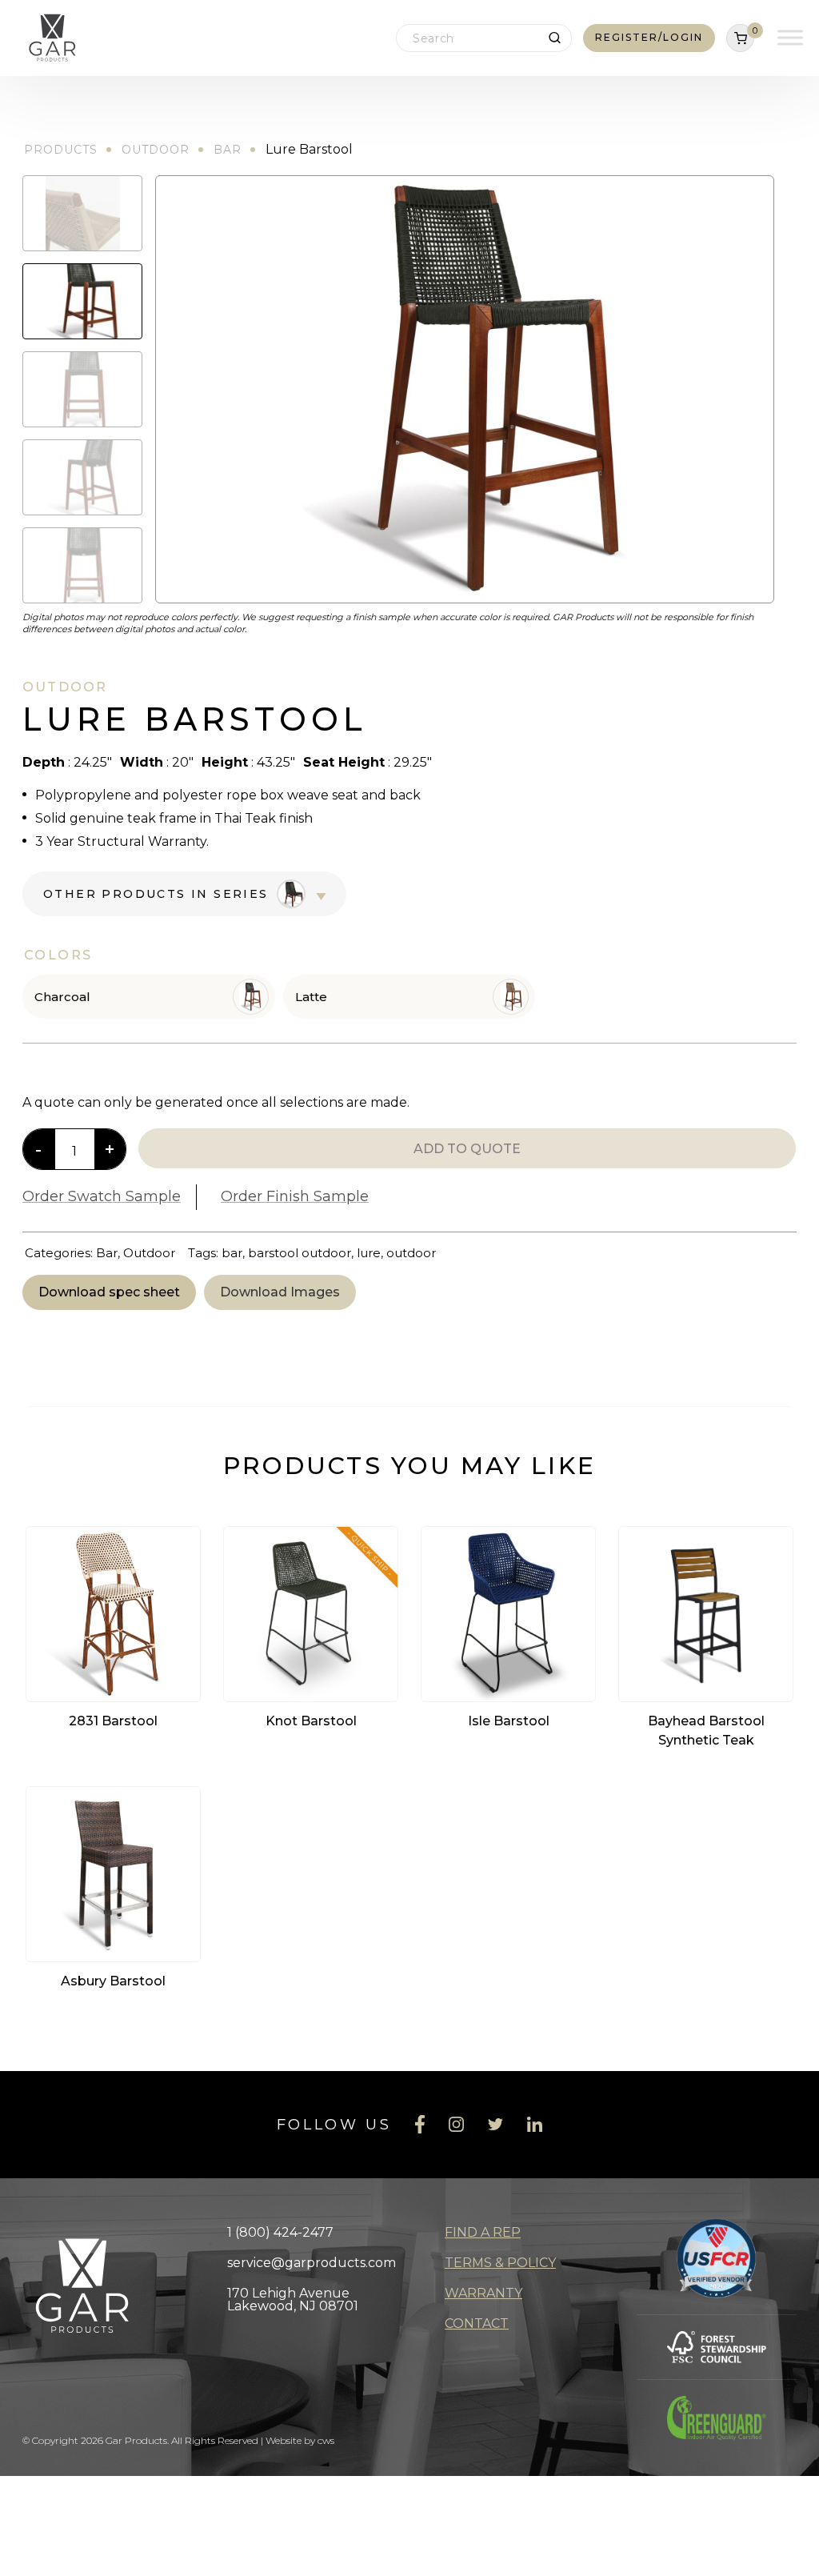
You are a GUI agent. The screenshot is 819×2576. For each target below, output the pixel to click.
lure (369, 1253)
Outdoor (156, 150)
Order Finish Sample (295, 1196)
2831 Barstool (113, 1721)
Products (61, 150)
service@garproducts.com (312, 2263)
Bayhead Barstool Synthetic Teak (706, 1731)
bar (232, 1253)
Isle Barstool (509, 1721)
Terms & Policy (500, 2263)
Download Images (280, 1292)
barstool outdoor (300, 1253)
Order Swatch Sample (102, 1196)
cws (326, 2440)
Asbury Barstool (113, 1981)
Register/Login (649, 37)
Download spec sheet (109, 1292)
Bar (228, 150)
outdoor (411, 1253)
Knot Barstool (311, 1721)
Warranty (483, 2293)
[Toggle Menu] (790, 38)
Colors (58, 955)
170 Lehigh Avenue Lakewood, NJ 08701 (293, 2300)
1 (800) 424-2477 (280, 2232)
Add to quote (467, 1149)
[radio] (149, 997)
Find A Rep (483, 2232)
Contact (477, 2324)
